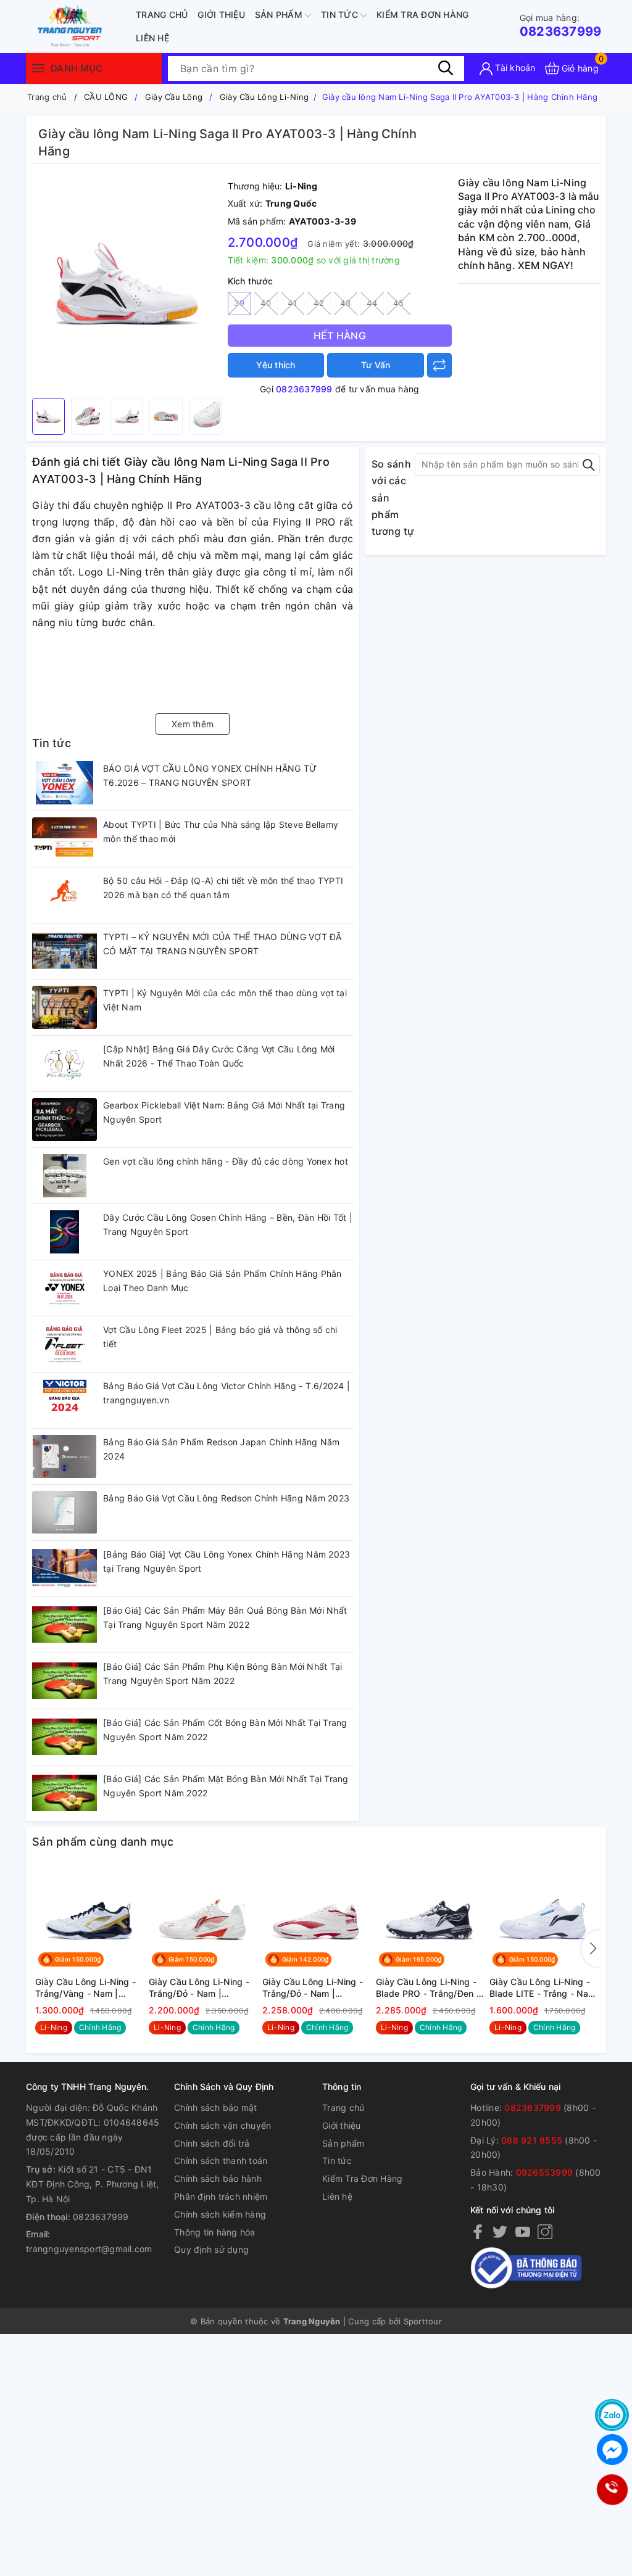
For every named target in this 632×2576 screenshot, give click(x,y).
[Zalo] (612, 2415)
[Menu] (38, 68)
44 (372, 303)
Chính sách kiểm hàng (220, 2214)
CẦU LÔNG (106, 97)
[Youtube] (523, 2231)
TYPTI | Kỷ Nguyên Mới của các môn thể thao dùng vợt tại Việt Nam (225, 1000)
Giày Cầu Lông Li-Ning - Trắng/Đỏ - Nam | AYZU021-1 (313, 1988)
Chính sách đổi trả (212, 2143)
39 (239, 303)
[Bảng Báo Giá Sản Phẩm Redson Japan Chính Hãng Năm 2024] (64, 1456)
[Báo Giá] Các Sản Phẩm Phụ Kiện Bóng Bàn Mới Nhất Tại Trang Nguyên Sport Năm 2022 (222, 1674)
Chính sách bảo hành (218, 2178)
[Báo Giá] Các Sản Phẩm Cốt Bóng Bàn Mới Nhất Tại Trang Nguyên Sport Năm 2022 (225, 1730)
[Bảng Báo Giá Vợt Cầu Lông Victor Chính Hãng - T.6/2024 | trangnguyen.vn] (64, 1400)
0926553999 (545, 2172)
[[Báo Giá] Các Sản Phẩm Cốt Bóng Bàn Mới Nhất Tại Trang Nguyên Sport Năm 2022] (64, 1737)
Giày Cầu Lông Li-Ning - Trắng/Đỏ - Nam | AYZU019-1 (199, 1988)
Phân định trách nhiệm (221, 2196)
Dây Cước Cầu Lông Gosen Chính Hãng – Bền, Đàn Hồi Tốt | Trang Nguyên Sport (228, 1225)
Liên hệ (152, 38)
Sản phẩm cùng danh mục (103, 1842)
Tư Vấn (376, 365)
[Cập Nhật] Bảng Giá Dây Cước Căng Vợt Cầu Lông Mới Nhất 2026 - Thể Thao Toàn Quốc (219, 1056)
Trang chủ (162, 14)
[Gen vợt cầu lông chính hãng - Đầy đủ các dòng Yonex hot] (64, 1176)
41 (292, 303)
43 (345, 303)
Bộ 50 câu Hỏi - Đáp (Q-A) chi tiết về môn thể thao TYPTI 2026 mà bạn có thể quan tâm (223, 888)
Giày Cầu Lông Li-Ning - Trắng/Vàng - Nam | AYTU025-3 (85, 1988)
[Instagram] (545, 2231)
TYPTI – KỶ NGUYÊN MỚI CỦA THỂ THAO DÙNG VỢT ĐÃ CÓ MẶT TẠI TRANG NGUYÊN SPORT (222, 944)
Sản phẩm (280, 14)
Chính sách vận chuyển (222, 2125)
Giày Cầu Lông (174, 97)
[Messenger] (612, 2450)
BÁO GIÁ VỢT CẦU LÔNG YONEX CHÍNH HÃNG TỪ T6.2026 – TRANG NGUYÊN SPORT (210, 776)
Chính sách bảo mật (216, 2107)
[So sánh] (439, 365)
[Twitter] (500, 2231)
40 (266, 303)
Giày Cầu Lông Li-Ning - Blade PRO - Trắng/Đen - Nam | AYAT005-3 (428, 1988)
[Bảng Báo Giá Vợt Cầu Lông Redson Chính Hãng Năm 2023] (64, 1513)
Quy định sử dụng (211, 2249)
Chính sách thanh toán (221, 2161)
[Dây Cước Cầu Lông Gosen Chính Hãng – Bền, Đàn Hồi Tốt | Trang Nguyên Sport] (64, 1232)
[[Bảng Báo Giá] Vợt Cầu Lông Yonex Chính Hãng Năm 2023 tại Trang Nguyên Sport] (64, 1569)
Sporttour (423, 2321)
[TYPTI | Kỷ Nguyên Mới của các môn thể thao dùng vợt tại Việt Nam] (64, 1007)
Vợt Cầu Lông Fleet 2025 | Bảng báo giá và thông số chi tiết (220, 1337)
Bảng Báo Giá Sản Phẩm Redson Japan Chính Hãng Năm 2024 (221, 1449)
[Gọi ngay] (612, 2490)
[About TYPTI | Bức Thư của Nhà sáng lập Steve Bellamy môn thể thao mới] (64, 839)
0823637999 (561, 26)
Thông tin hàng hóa (215, 2232)
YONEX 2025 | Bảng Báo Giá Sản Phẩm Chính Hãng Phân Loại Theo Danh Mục (222, 1281)
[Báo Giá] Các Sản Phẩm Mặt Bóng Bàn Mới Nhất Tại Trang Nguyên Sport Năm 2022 (226, 1786)
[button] (591, 1949)
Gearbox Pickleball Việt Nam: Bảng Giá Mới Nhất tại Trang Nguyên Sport (224, 1113)
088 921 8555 (532, 2140)
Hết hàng (340, 336)
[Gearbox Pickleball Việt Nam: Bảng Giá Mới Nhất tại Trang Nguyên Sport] (64, 1120)
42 (319, 303)
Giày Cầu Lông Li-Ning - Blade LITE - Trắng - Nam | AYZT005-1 (543, 1988)
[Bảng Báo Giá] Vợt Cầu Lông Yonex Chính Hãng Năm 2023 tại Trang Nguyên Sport (227, 1562)
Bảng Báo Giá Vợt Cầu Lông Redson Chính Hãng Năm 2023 (226, 1498)
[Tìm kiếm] (446, 68)
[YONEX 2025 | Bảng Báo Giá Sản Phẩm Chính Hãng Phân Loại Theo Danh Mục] (64, 1288)
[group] (127, 284)
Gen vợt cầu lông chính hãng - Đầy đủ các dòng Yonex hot (226, 1161)
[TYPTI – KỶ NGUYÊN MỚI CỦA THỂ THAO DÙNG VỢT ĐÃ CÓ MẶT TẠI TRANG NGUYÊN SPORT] (64, 951)
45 (398, 303)
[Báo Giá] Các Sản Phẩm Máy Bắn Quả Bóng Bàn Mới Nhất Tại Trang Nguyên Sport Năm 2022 (225, 1618)
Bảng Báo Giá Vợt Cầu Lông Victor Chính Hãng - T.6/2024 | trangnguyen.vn (227, 1393)
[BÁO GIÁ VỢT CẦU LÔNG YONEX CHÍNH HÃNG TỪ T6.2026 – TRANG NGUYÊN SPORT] (64, 783)
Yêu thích (276, 365)
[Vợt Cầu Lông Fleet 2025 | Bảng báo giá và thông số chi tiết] (64, 1344)
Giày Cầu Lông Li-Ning (264, 97)
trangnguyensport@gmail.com (89, 2249)
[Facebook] (478, 2231)
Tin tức (341, 14)
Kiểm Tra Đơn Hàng (422, 14)
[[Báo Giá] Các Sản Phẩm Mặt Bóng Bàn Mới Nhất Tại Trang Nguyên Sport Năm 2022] (64, 1793)
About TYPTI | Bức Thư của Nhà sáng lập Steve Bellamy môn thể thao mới (221, 832)
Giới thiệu (221, 14)
